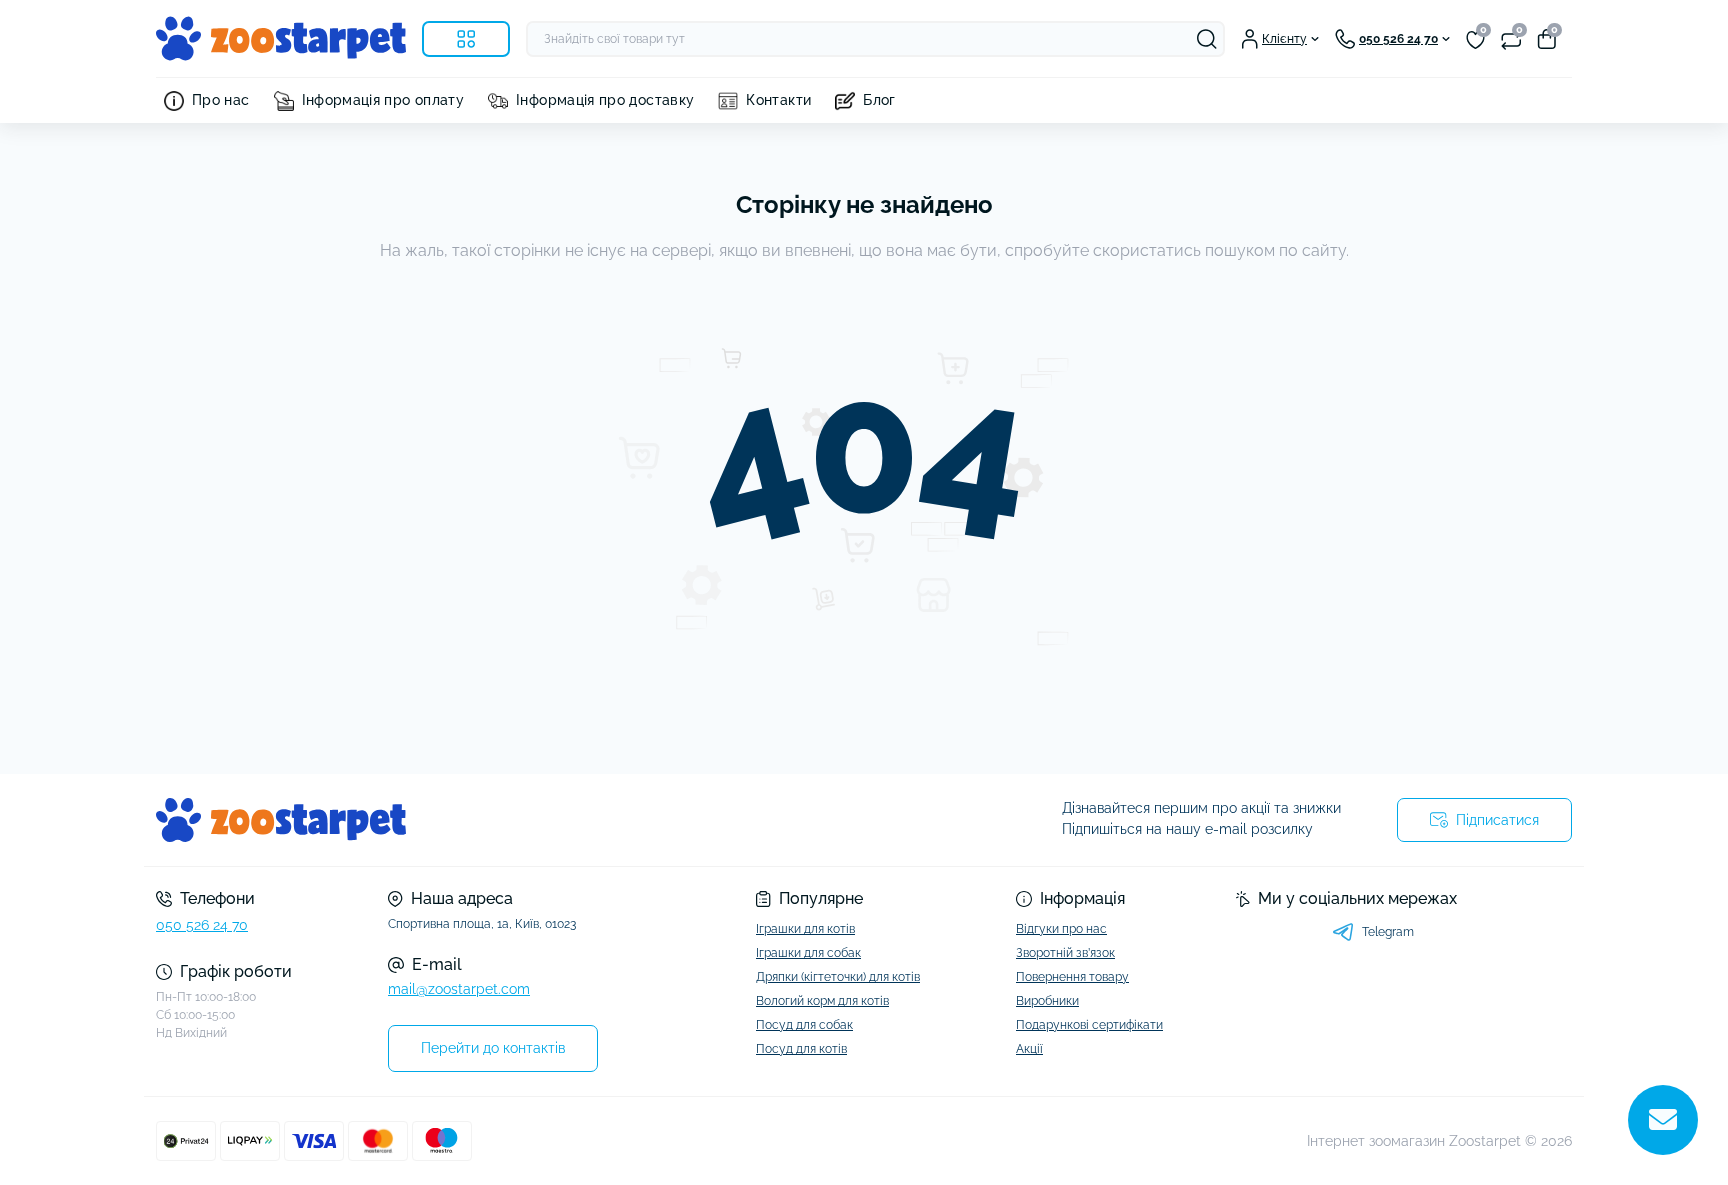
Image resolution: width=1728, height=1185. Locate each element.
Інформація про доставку (605, 100)
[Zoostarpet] (504, 820)
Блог (879, 100)
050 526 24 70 (202, 925)
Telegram (1388, 932)
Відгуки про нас (1061, 929)
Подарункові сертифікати (1089, 1025)
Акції (1029, 1049)
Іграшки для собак (808, 953)
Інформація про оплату (383, 100)
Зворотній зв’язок (1065, 953)
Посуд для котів (801, 1049)
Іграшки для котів (805, 929)
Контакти (778, 100)
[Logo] (281, 38)
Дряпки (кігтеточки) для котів (838, 977)
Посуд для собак (804, 1025)
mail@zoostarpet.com (459, 989)
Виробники (1047, 1001)
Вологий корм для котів (822, 1001)
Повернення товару (1072, 977)
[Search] (1207, 39)
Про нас (221, 100)
